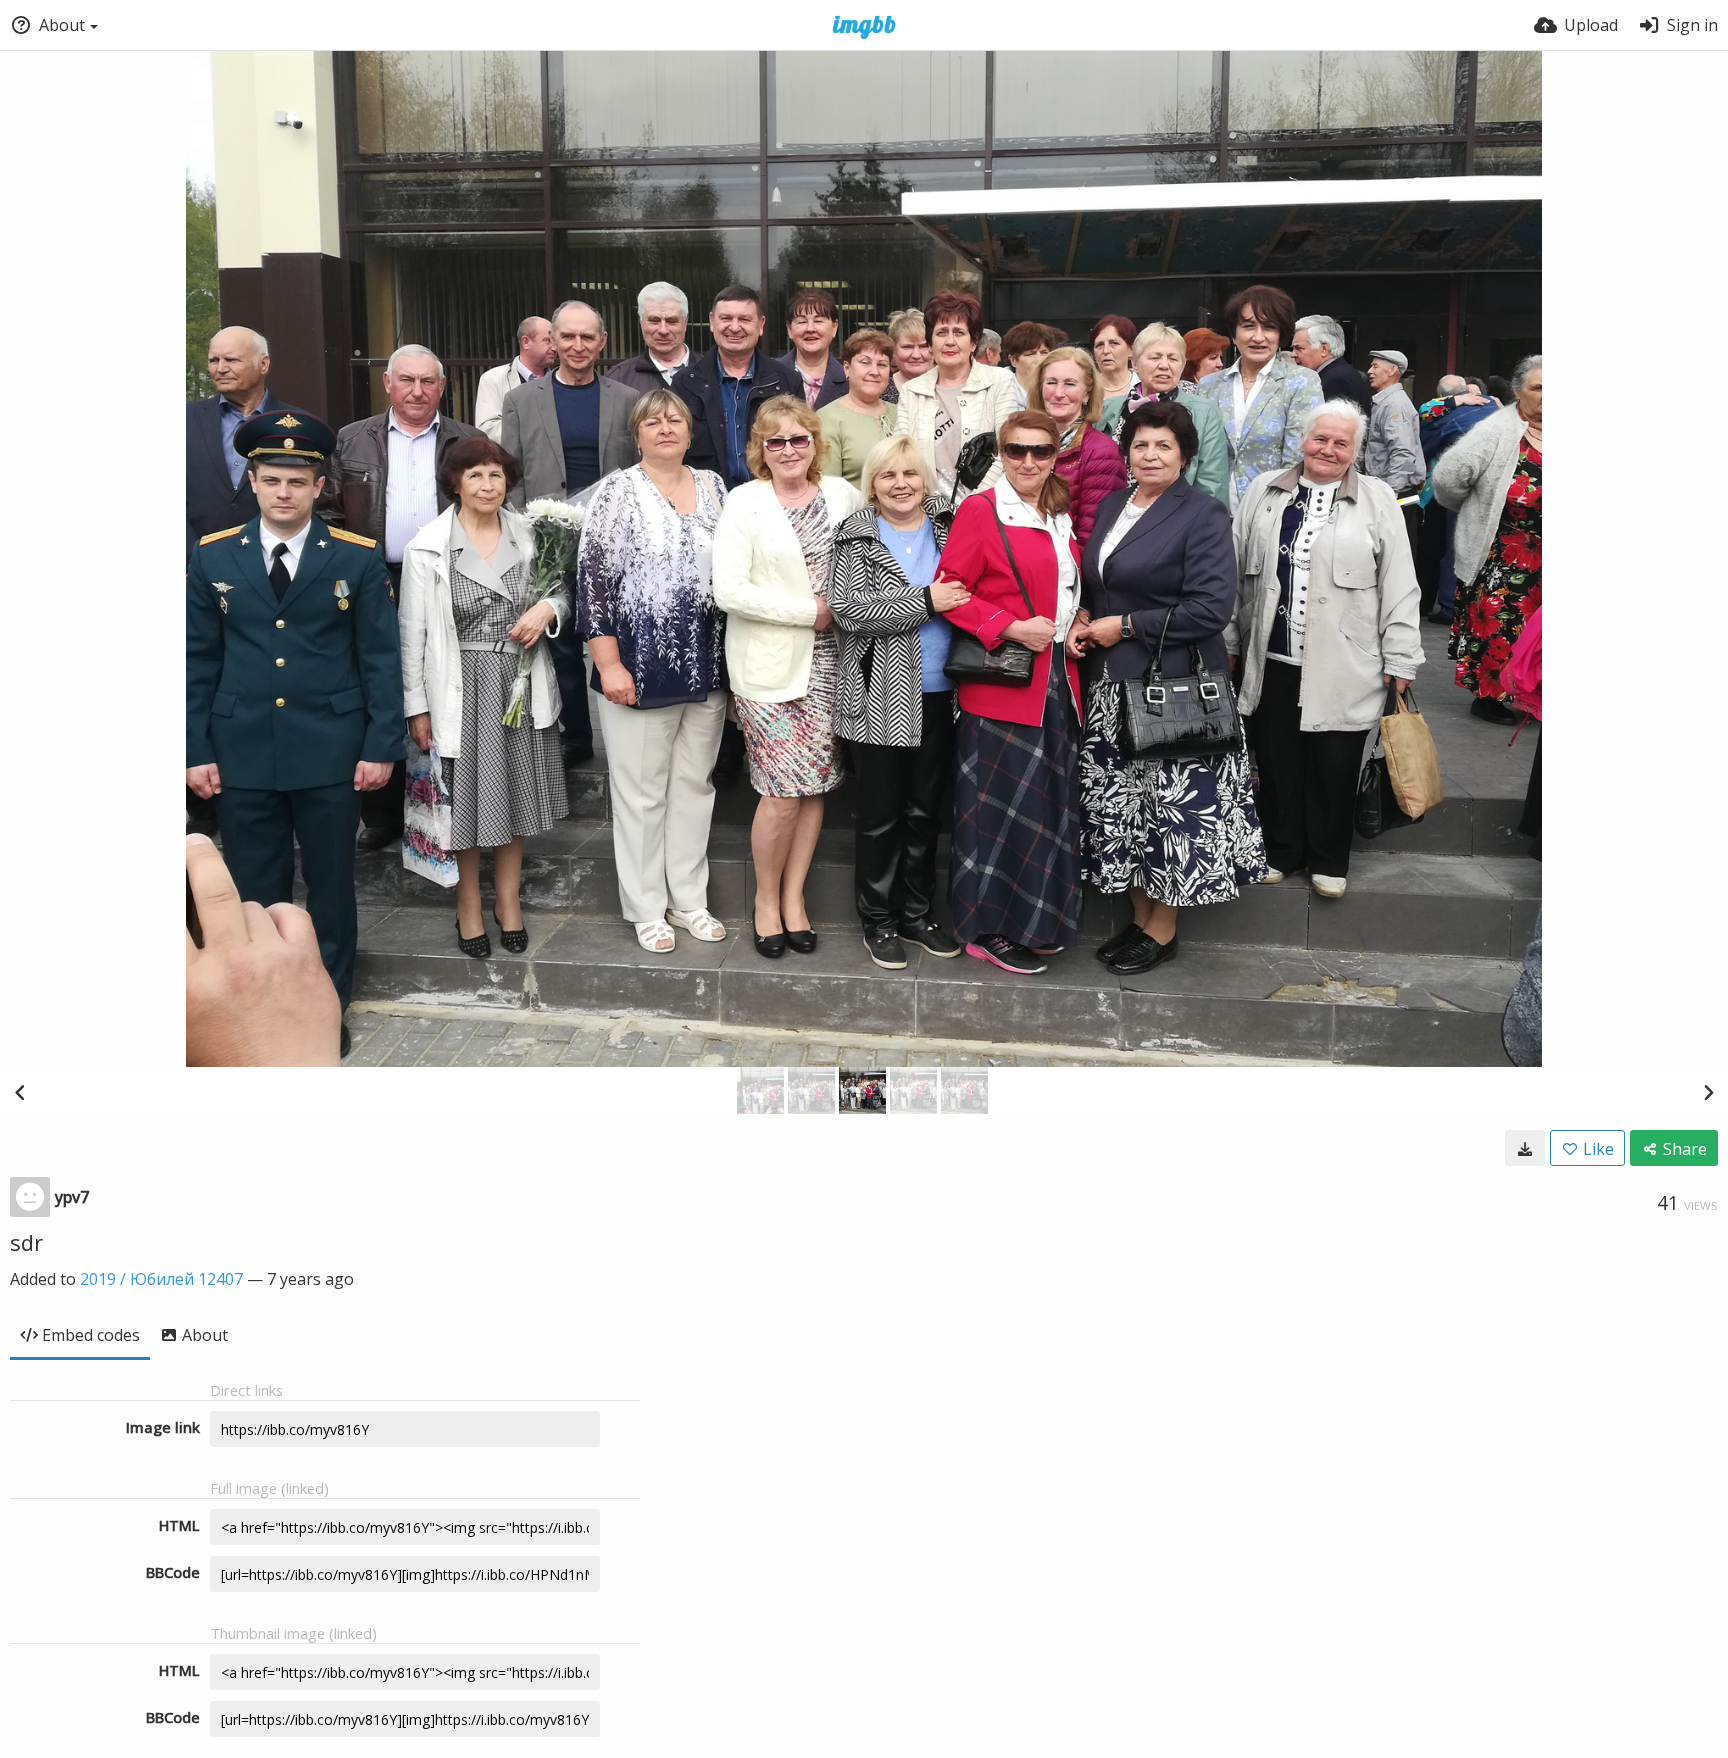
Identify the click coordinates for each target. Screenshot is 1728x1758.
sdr (26, 1242)
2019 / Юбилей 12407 (161, 1279)
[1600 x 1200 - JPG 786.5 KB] (1525, 1148)
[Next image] (1708, 1092)
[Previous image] (20, 1092)
